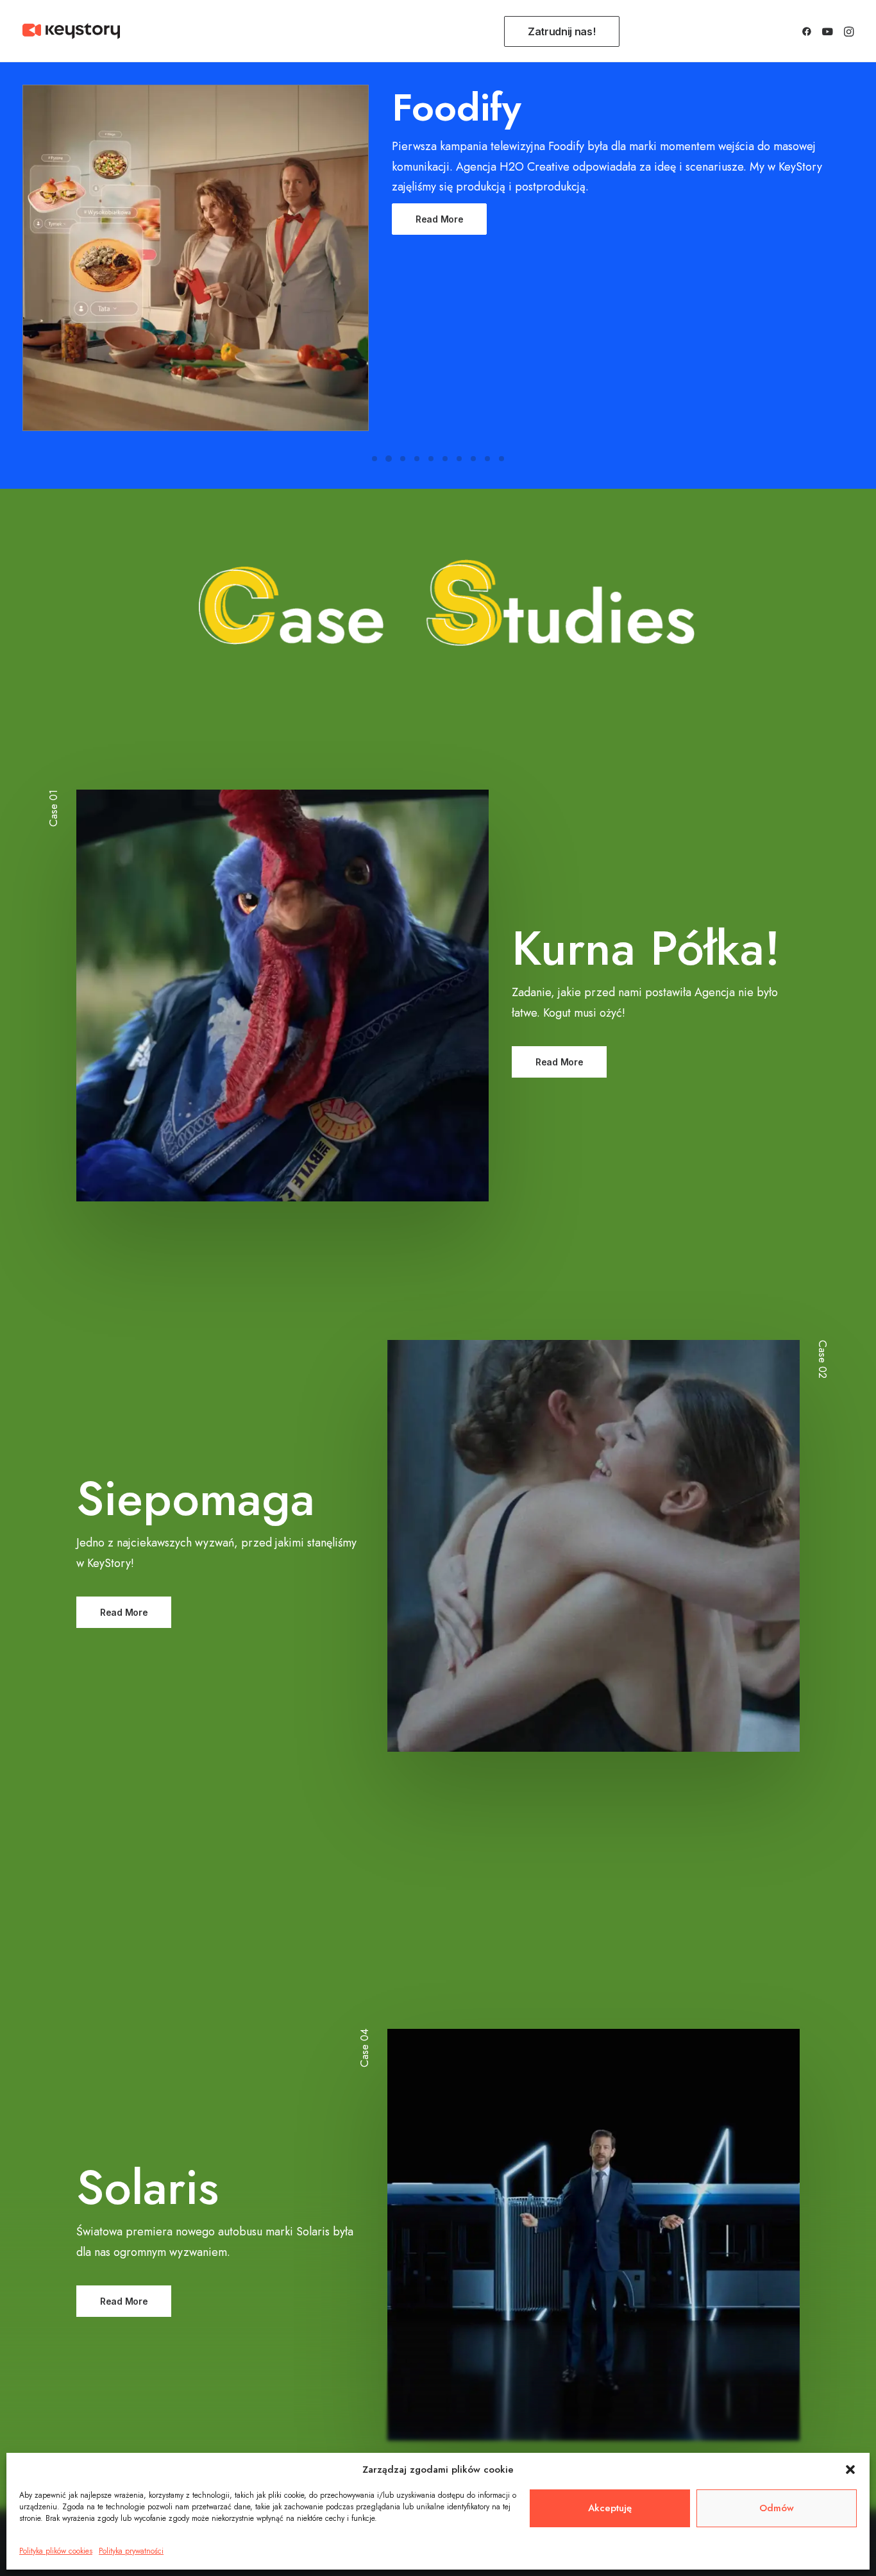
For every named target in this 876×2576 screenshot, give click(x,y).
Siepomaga (196, 1498)
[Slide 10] (501, 459)
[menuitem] (565, 31)
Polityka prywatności (131, 2551)
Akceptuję (610, 2508)
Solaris (147, 2187)
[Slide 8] (473, 459)
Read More (439, 219)
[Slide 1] (375, 459)
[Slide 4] (417, 459)
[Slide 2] (389, 459)
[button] (850, 2470)
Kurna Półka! (646, 948)
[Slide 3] (403, 459)
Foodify (457, 107)
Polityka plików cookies (56, 2551)
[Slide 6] (445, 459)
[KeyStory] (71, 31)
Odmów (777, 2508)
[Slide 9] (487, 459)
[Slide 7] (459, 459)
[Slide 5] (431, 459)
